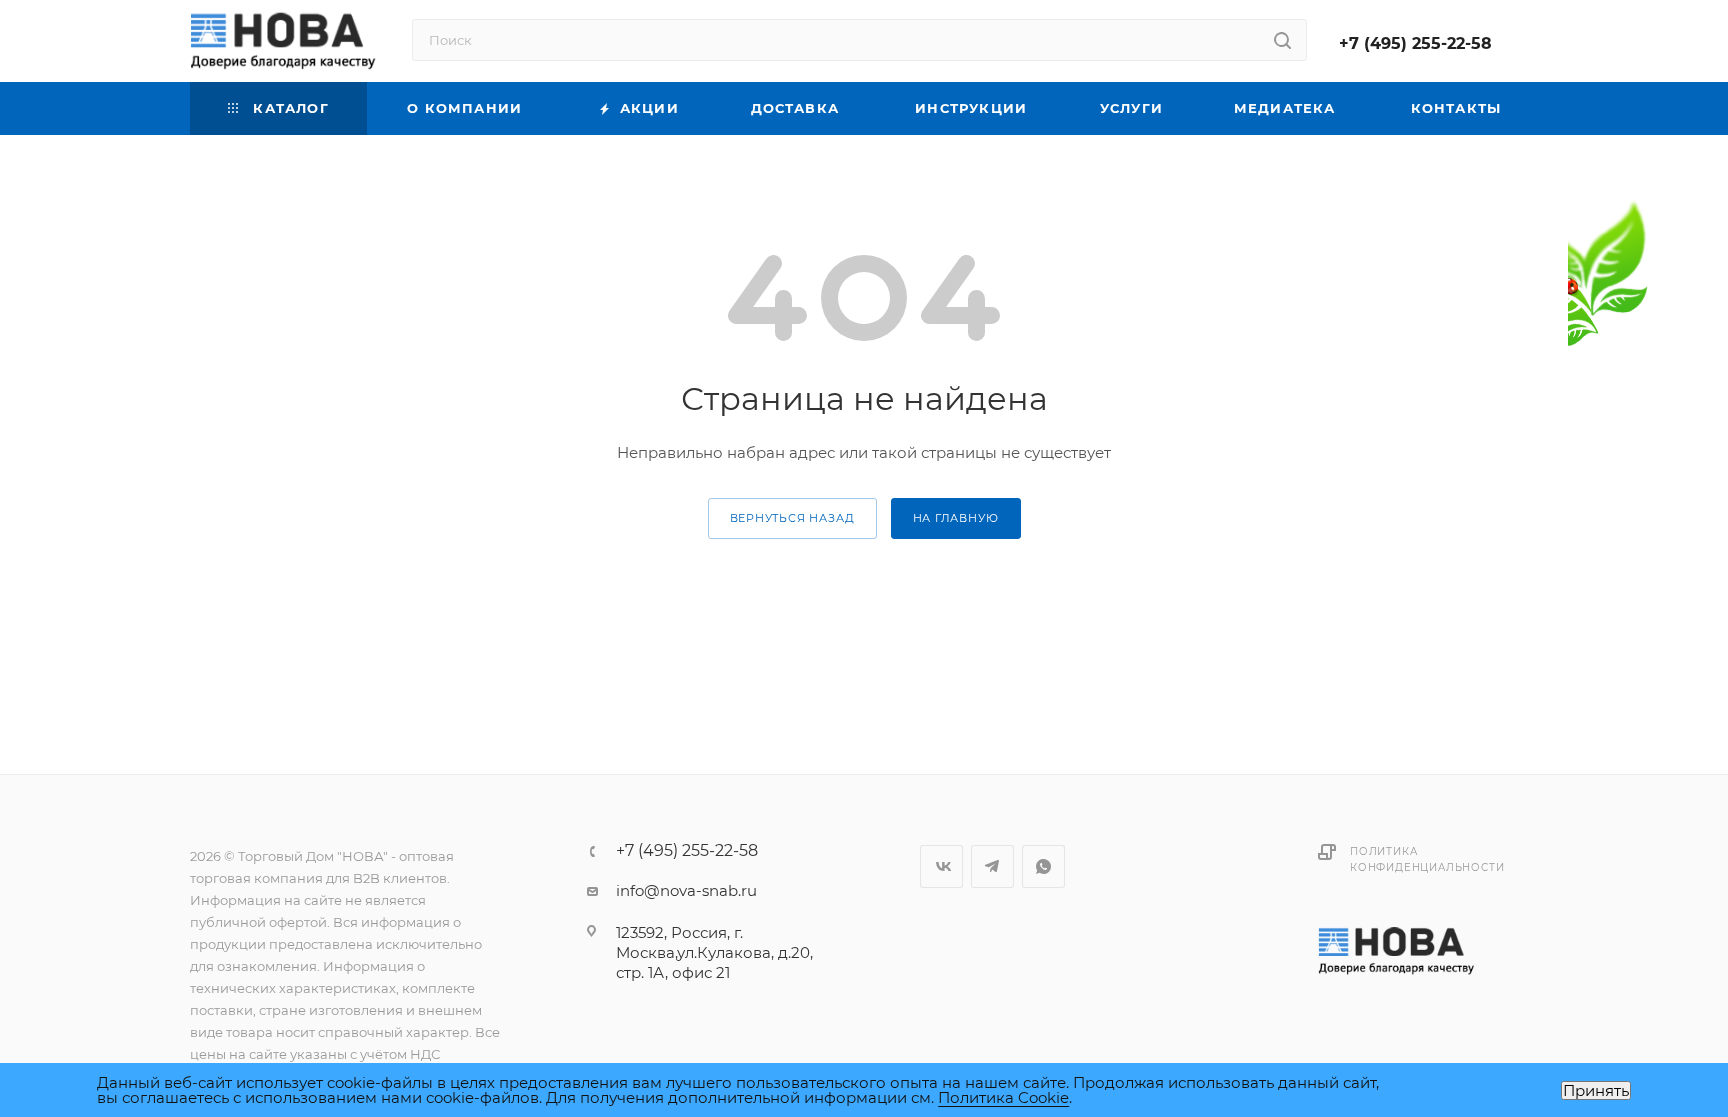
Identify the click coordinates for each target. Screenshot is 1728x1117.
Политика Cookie (1003, 1097)
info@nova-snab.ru (686, 890)
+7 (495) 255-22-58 (1415, 43)
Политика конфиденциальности (1427, 859)
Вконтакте (941, 866)
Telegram (992, 866)
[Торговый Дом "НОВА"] (1398, 950)
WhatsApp (1043, 866)
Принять (1596, 1090)
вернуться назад (792, 518)
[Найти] (1282, 40)
